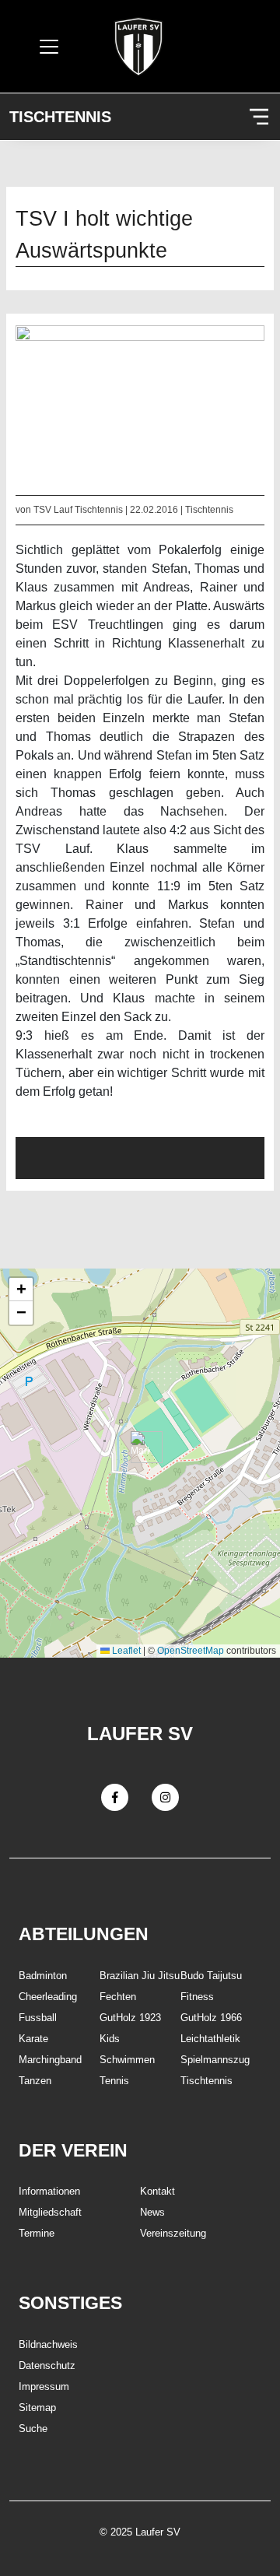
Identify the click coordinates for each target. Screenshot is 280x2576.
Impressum (44, 2386)
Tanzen (35, 2081)
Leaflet (125, 1651)
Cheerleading (48, 1997)
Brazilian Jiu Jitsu (140, 1976)
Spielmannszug (215, 2060)
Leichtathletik (210, 2039)
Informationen (49, 2191)
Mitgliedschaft (50, 2212)
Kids (110, 2039)
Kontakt (157, 2191)
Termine (37, 2233)
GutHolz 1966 (211, 2018)
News (152, 2212)
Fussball (38, 2018)
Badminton (43, 1976)
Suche (33, 2429)
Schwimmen (127, 2060)
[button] (140, 1447)
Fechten (118, 1997)
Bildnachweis (48, 2344)
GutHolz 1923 (130, 2018)
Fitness (197, 1997)
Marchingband (50, 2060)
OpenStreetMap (191, 1651)
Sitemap (37, 2408)
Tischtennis (60, 117)
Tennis (114, 2081)
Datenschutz (47, 2365)
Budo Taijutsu (211, 1976)
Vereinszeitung (173, 2233)
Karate (33, 2039)
